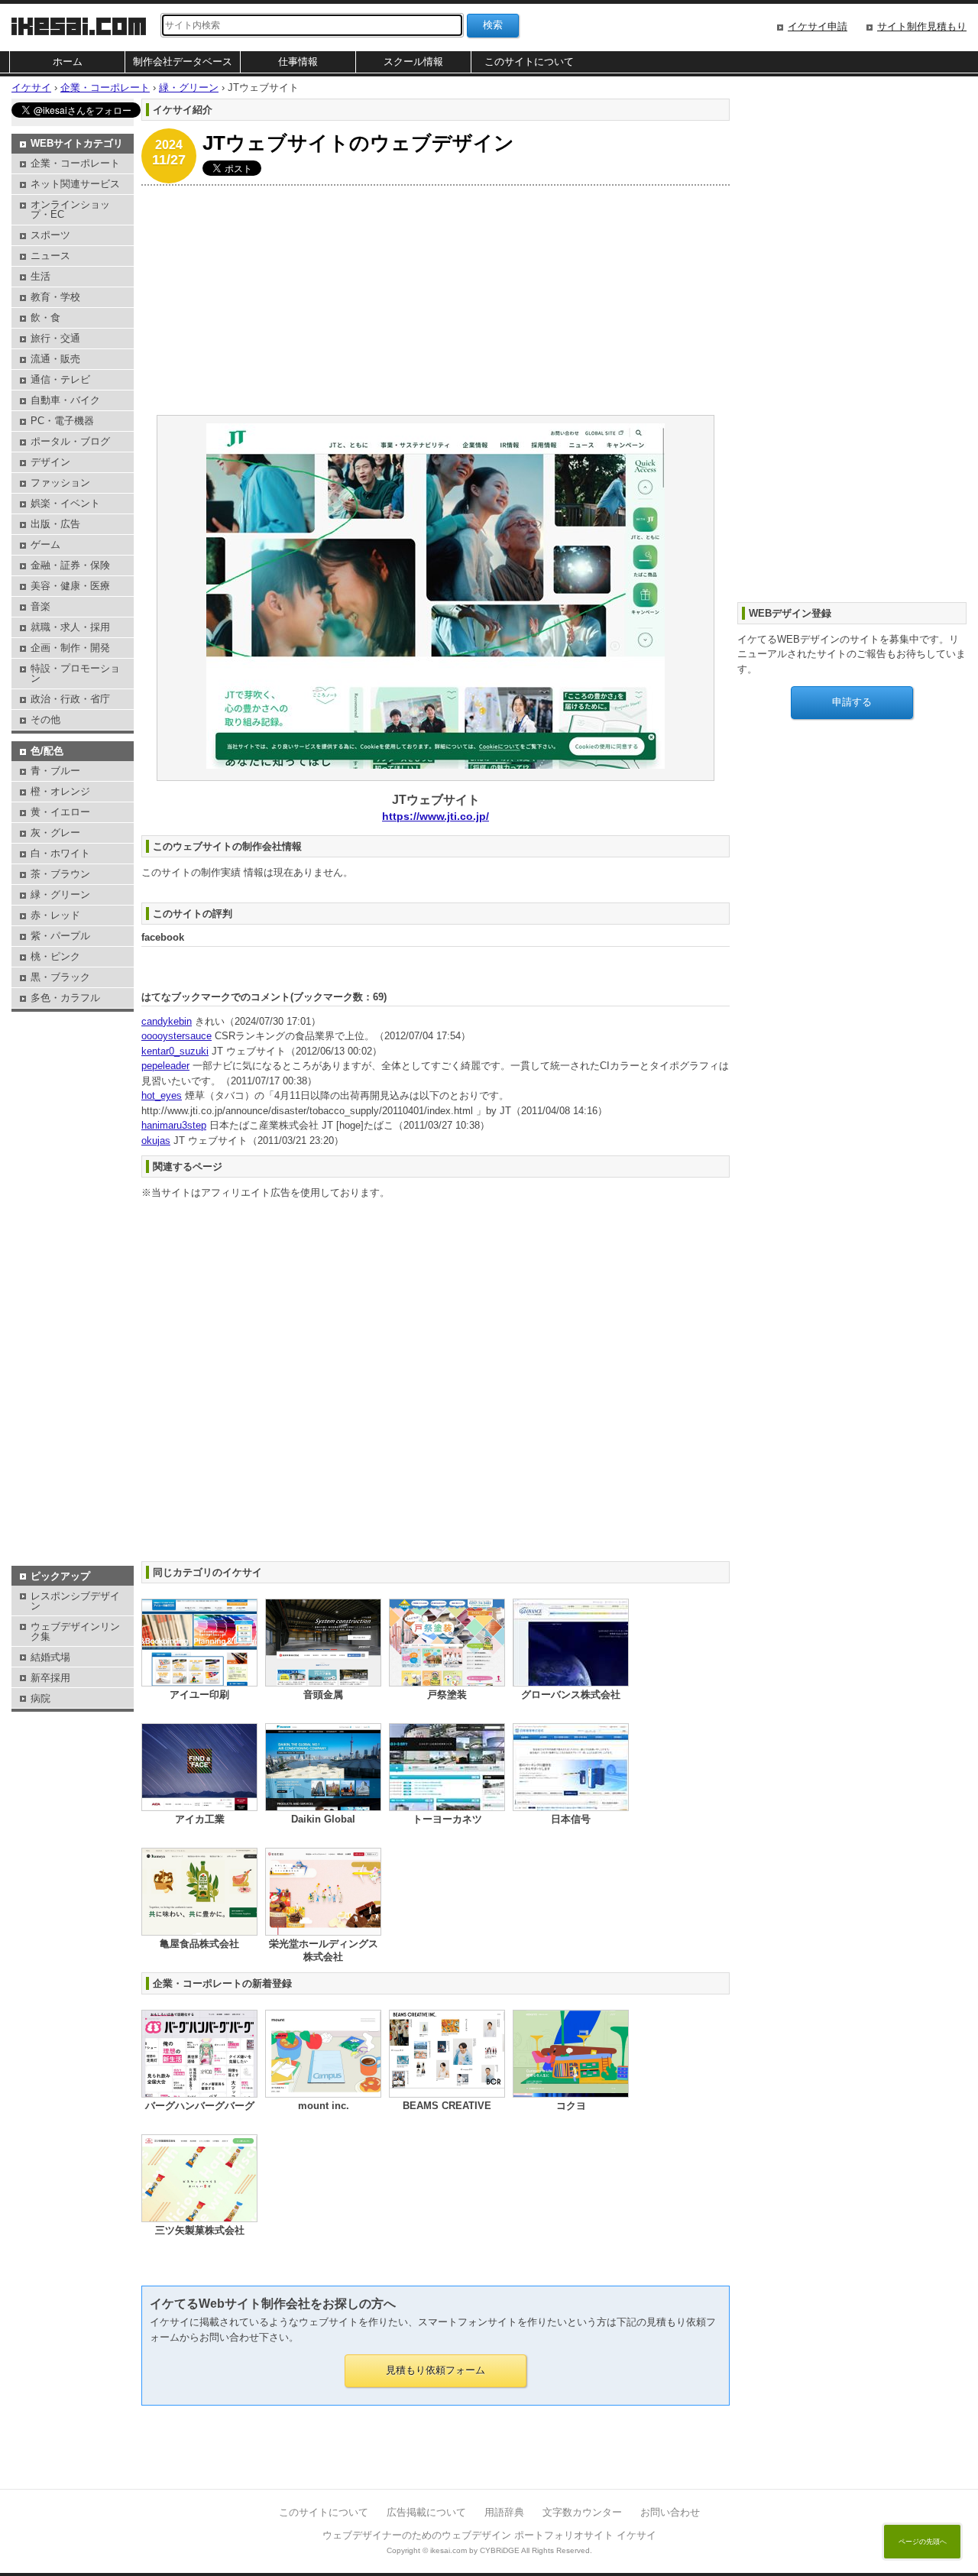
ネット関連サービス (75, 184)
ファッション (60, 483)
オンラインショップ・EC (70, 209)
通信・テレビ (60, 379)
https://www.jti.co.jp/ (436, 816)
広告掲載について (426, 2512)
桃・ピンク (55, 956)
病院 (40, 1698)
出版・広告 (55, 524)
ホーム (68, 62)
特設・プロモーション (75, 673)
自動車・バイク (65, 400)
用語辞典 (504, 2512)
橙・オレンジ (60, 791)
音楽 (40, 606)
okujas (156, 1141)
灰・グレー (55, 833)
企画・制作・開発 (70, 648)
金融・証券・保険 (70, 565)
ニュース (50, 256)
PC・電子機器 (62, 421)
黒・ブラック (60, 977)
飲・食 (45, 318)
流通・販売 (55, 359)
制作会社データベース (183, 62)
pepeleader (165, 1066)
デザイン (50, 462)
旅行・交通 (55, 338)
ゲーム (45, 544)
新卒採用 (50, 1678)
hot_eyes (162, 1095)
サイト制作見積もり (922, 26)
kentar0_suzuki (175, 1051)
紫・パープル (60, 936)
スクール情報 (413, 62)
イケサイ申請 (818, 26)
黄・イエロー (60, 812)
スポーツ (50, 235)
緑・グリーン (60, 894)
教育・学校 (55, 297)
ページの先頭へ (923, 2542)
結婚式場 (50, 1657)
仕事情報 (298, 62)
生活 (40, 276)
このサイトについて (529, 62)
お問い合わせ (670, 2512)
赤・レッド (55, 915)
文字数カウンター (582, 2512)
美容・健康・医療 (70, 586)
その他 (45, 719)
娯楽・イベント (65, 503)
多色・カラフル (65, 998)
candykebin (167, 1021)
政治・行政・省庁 (70, 699)
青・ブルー (55, 771)
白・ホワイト (60, 853)
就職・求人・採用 (70, 627)
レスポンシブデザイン (75, 1601)
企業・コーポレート (75, 163)
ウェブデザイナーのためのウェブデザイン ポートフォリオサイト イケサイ (489, 2535)
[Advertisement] (436, 300)
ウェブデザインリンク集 (75, 1631)
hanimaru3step (174, 1125)
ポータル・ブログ (70, 441)
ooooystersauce (176, 1036)
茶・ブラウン (60, 874)
